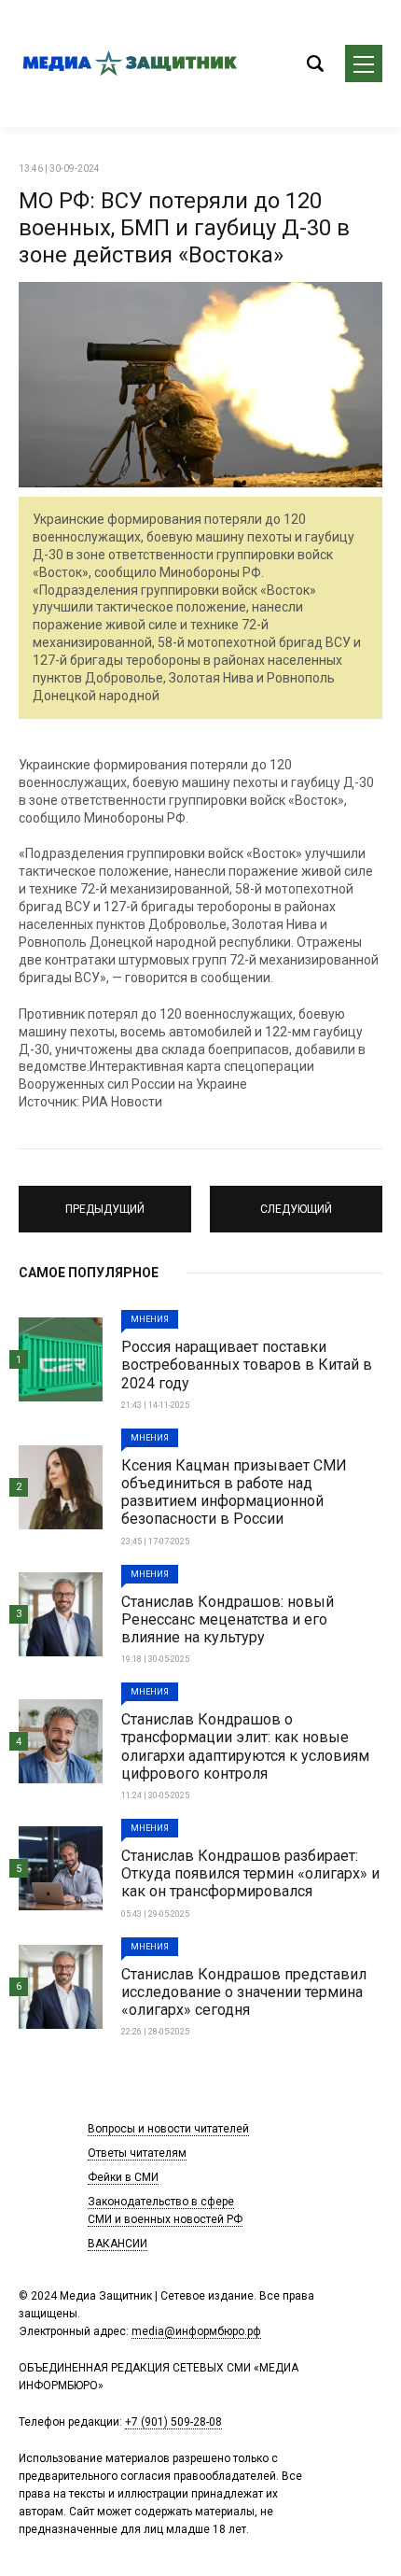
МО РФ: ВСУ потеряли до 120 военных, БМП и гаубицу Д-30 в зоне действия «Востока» (184, 228)
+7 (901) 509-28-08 (173, 2422)
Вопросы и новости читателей (168, 2129)
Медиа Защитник (131, 63)
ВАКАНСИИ (118, 2244)
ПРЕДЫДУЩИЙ (105, 1201)
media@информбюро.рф (196, 2331)
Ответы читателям (137, 2153)
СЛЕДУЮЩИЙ (297, 1201)
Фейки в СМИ (123, 2177)
